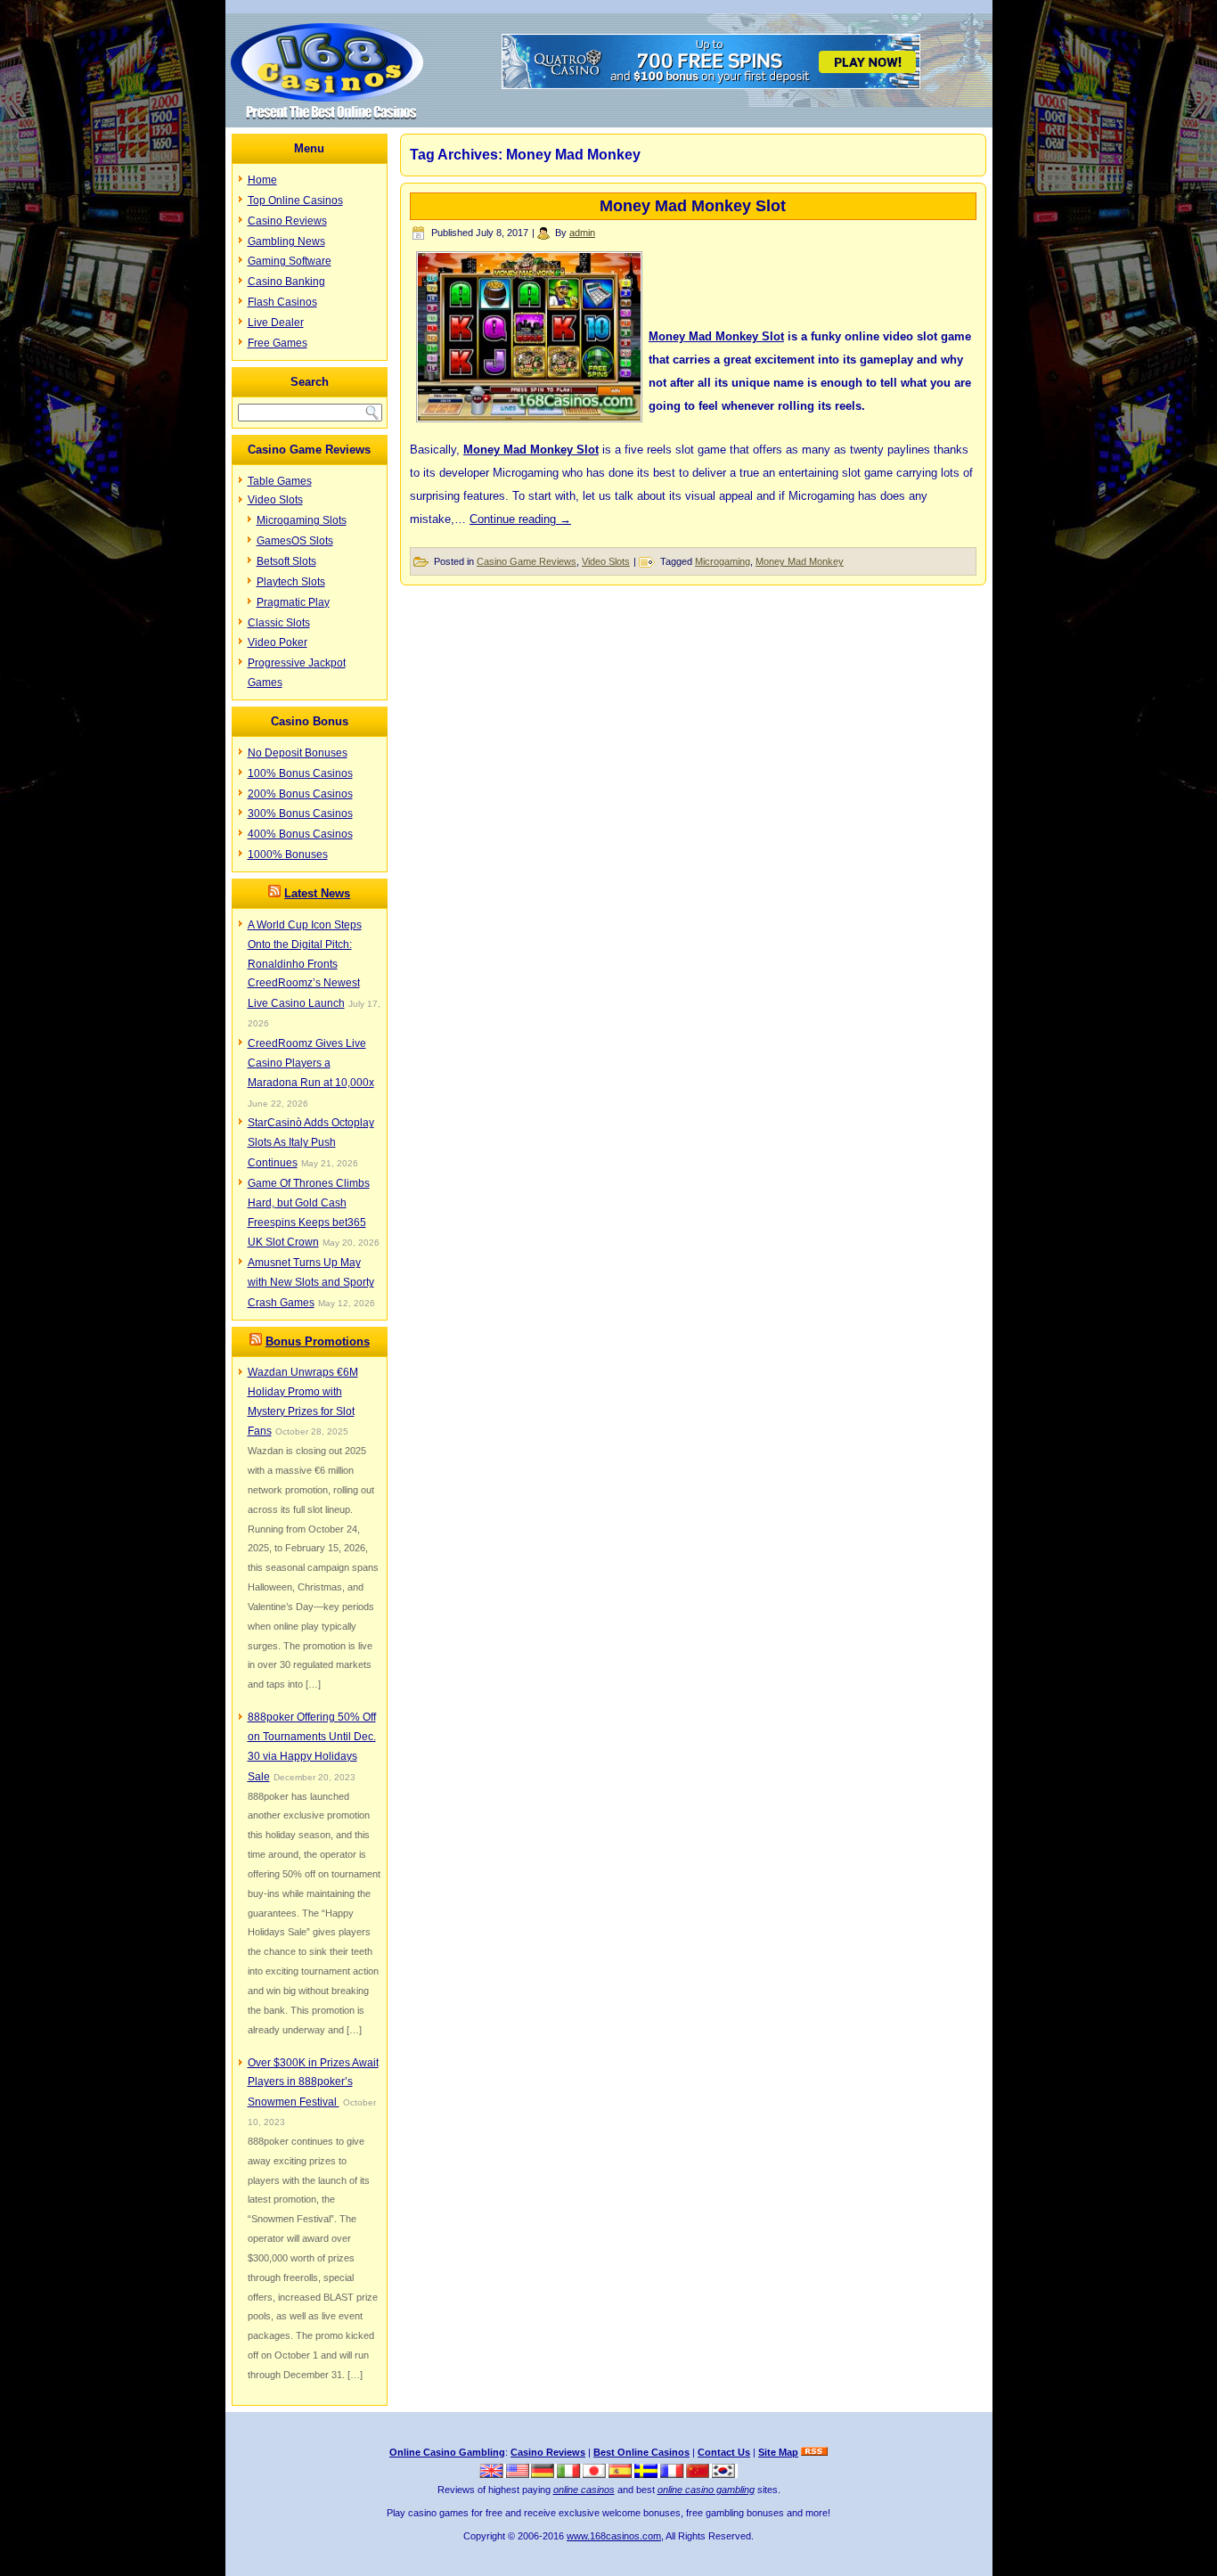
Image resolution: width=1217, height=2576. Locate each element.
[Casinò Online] (570, 2474)
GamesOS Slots (295, 541)
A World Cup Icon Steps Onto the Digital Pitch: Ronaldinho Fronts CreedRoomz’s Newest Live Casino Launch (305, 964)
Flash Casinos (282, 302)
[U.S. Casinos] (519, 2474)
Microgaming (723, 561)
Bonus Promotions (318, 1341)
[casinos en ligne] (673, 2474)
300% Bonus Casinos (300, 814)
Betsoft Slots (286, 561)
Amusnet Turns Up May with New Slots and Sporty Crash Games (311, 1283)
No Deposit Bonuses (298, 753)
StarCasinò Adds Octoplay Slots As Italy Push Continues (311, 1143)
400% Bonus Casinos (300, 834)
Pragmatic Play (293, 602)
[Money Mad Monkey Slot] (529, 417)
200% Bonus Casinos (300, 794)
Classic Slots (279, 623)
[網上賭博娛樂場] (699, 2474)
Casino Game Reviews (527, 561)
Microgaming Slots (302, 520)
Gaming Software (290, 261)
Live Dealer (276, 323)
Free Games (278, 343)
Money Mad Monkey (800, 561)
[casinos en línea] (621, 2474)
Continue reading (520, 519)
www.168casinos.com (614, 2536)
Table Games (280, 481)
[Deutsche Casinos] (544, 2474)
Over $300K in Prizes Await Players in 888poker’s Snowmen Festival (313, 2083)
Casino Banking (286, 282)
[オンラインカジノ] (596, 2474)
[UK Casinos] (493, 2474)
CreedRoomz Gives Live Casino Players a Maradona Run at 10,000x (311, 1063)
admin (582, 233)
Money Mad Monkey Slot (693, 206)
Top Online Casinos (295, 200)
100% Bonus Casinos (300, 773)
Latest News (317, 893)
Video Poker (278, 642)
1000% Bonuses (288, 855)
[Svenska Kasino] (647, 2474)
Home (262, 180)
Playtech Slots (291, 582)
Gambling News (286, 241)
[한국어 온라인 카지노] (725, 2474)
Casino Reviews (287, 221)
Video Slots (275, 500)
